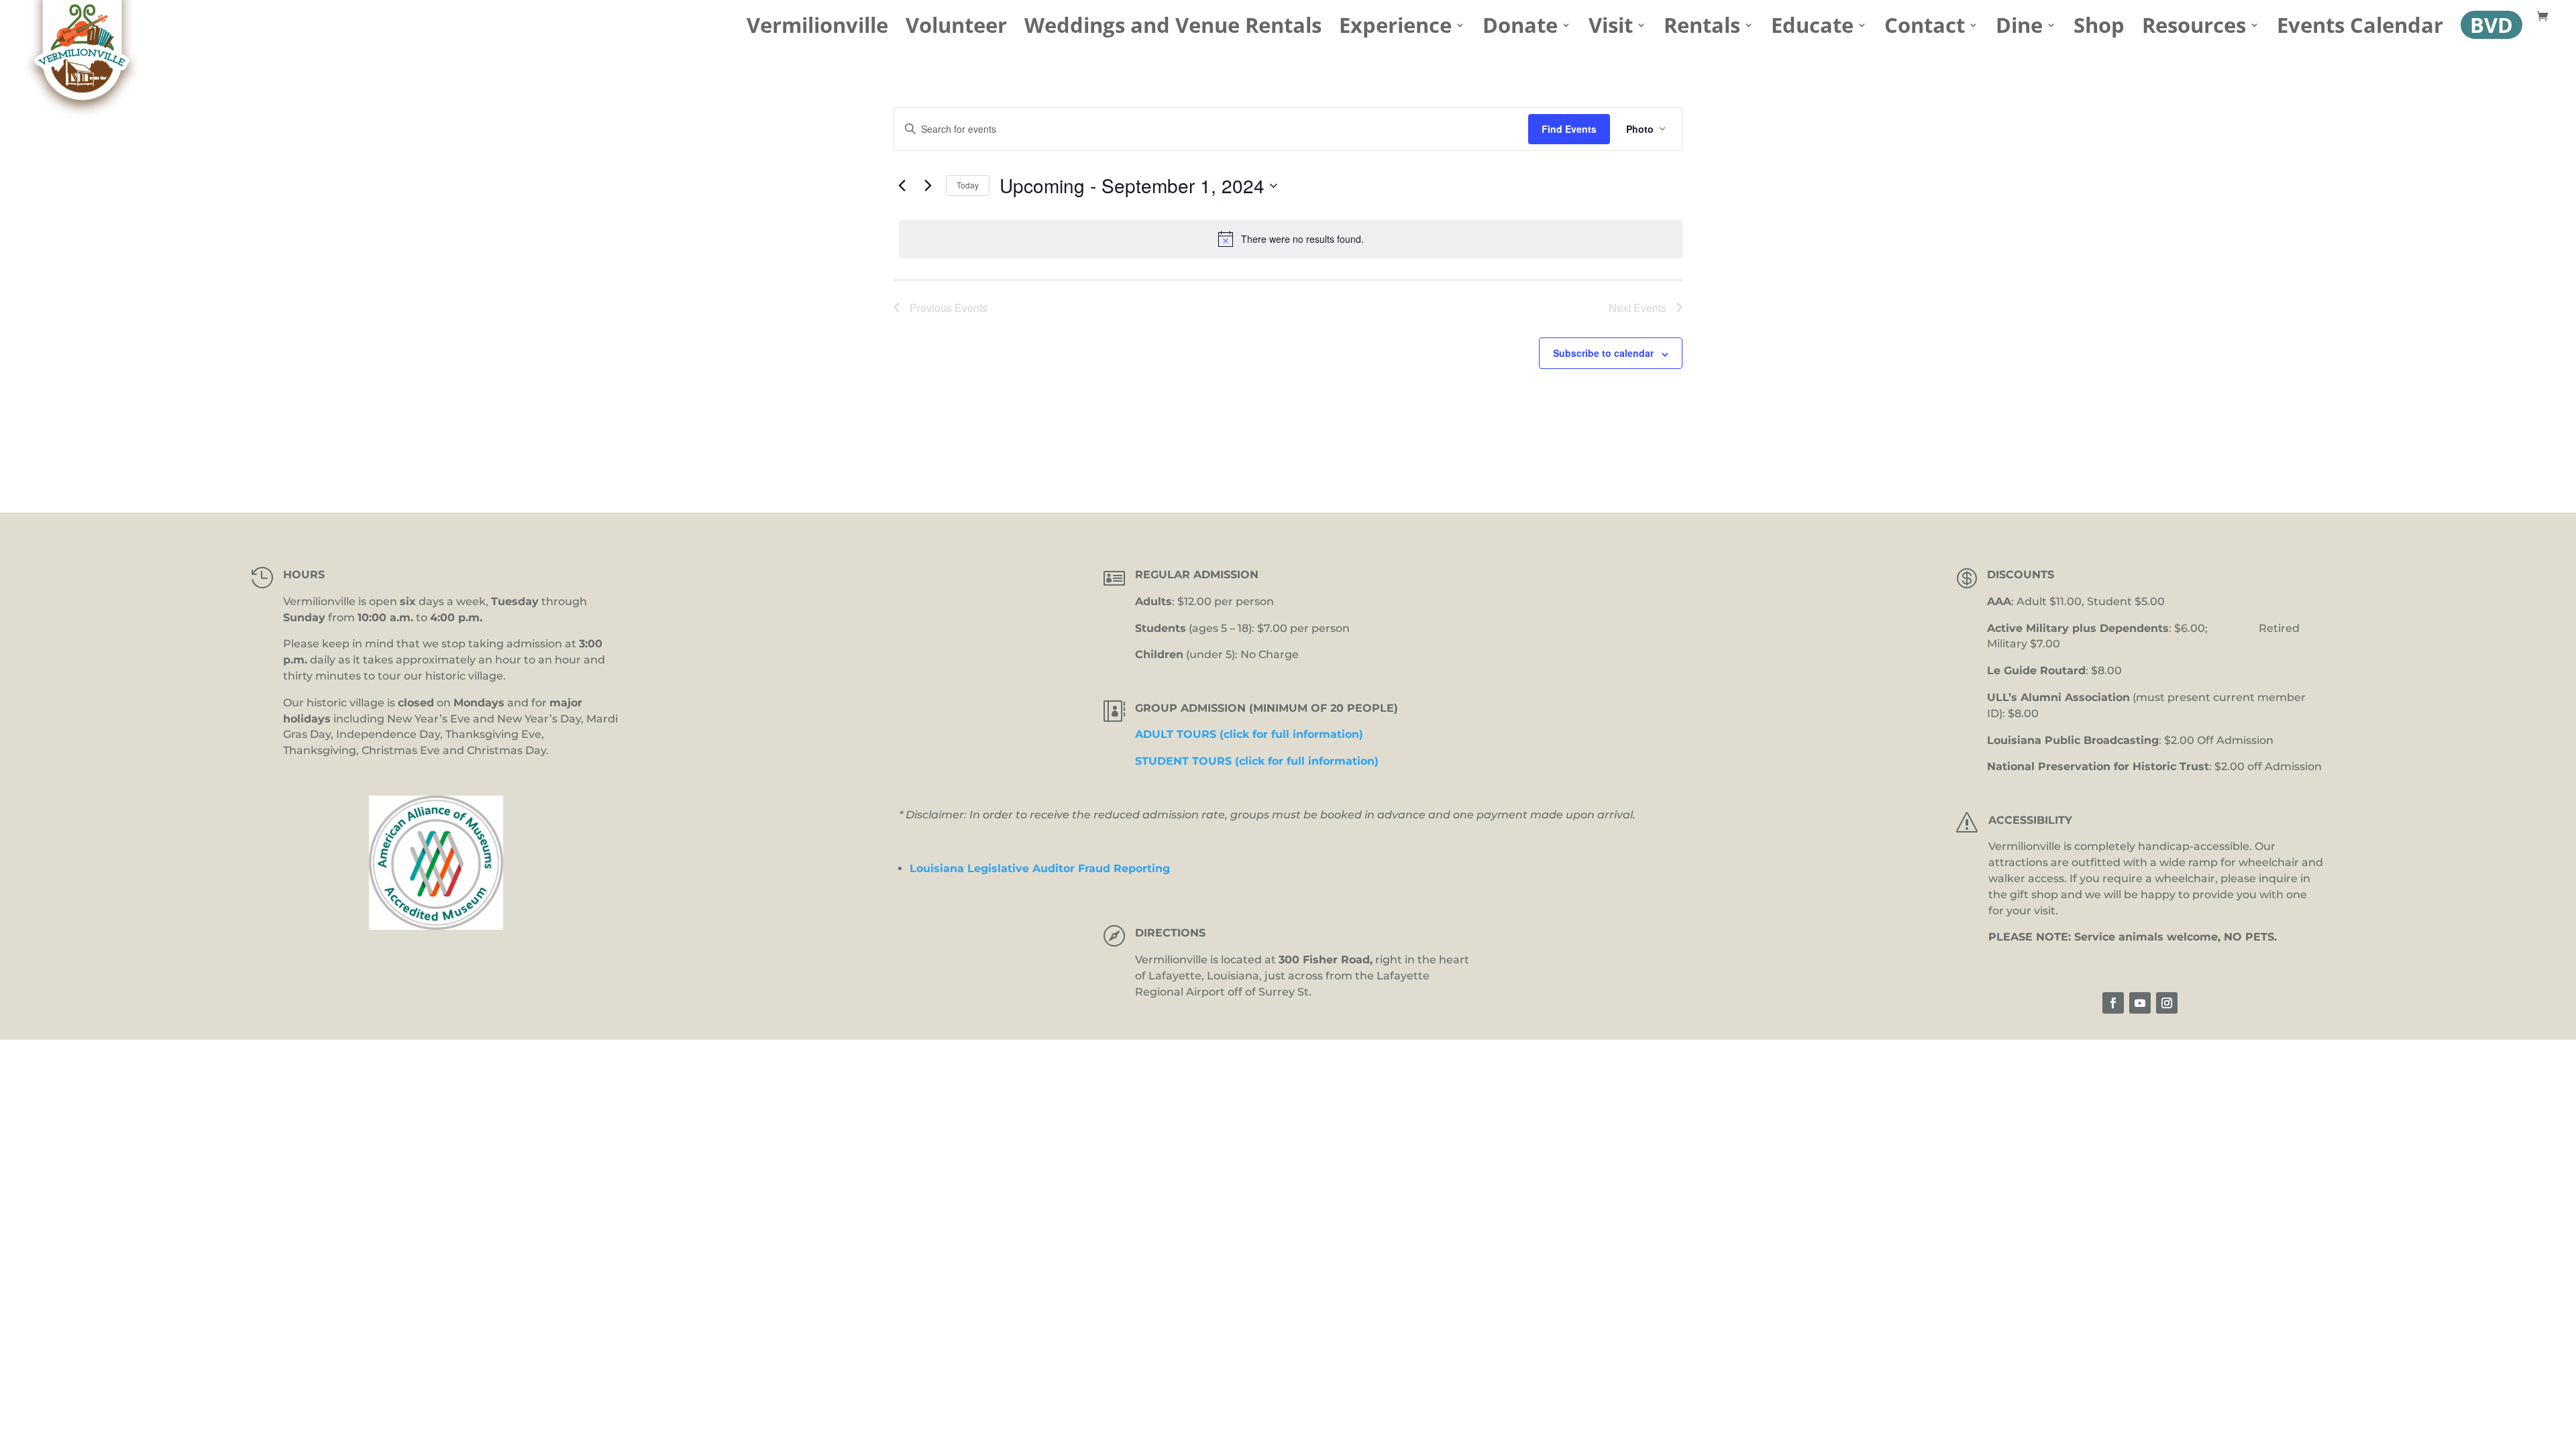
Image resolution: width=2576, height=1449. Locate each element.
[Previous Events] (902, 186)
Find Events (1569, 129)
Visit (1611, 30)
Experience (1395, 30)
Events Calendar (2360, 30)
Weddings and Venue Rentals (1173, 30)
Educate (1812, 30)
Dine (2019, 30)
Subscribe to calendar (1603, 353)
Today (968, 185)
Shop (2099, 30)
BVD (2491, 25)
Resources (2194, 30)
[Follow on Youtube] (2140, 1003)
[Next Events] (928, 186)
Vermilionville (817, 30)
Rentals (1702, 30)
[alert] (1291, 239)
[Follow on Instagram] (2167, 1003)
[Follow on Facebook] (2113, 1003)
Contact (1925, 30)
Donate (1520, 30)
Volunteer (956, 30)
